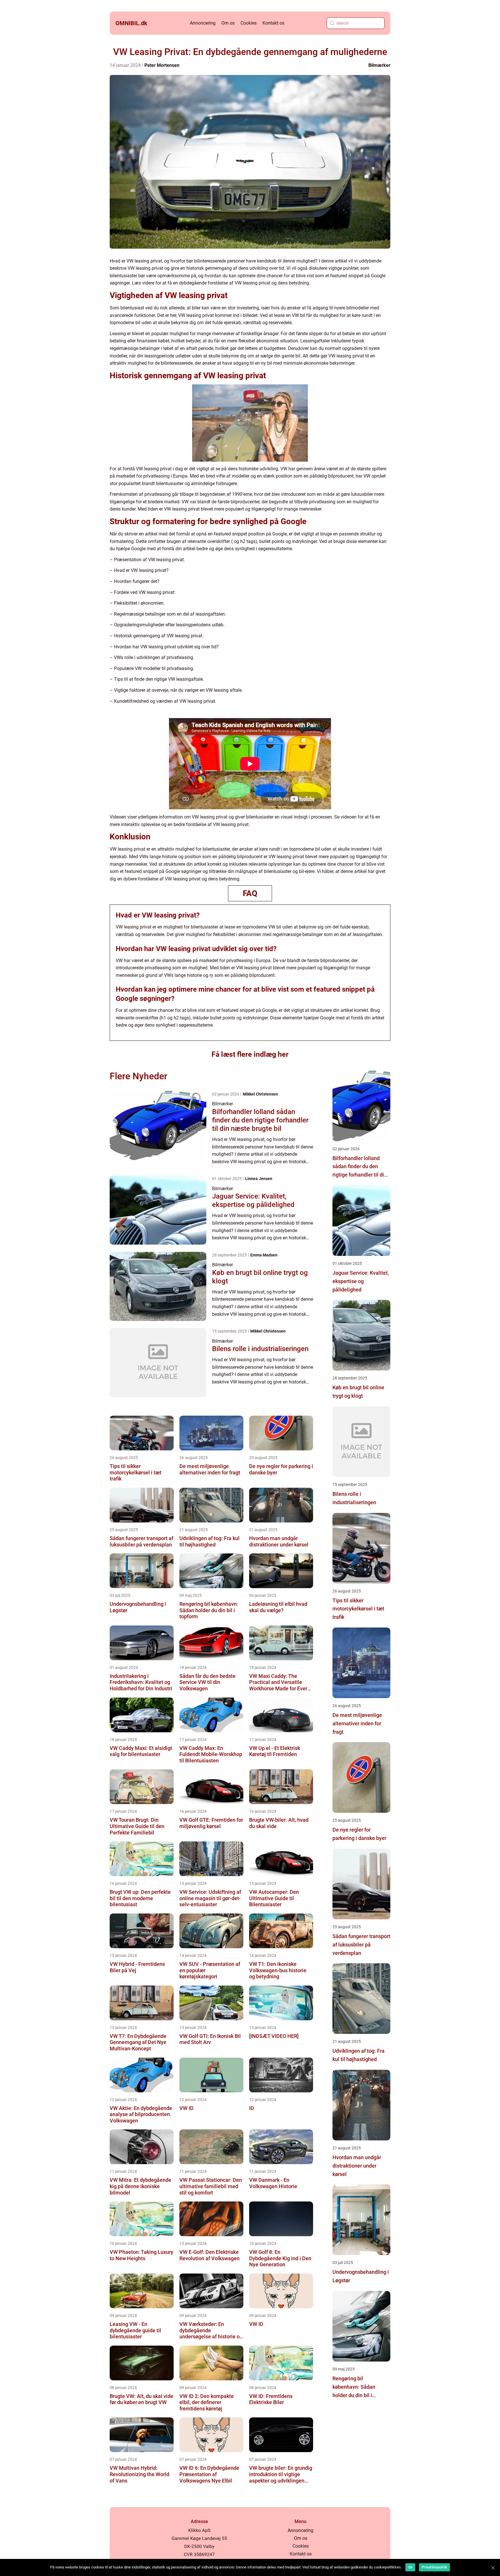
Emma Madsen (264, 1255)
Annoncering (203, 23)
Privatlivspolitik (434, 2567)
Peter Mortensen (162, 65)
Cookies (249, 23)
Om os (228, 23)
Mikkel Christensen (260, 1094)
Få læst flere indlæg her (250, 1054)
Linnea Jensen (259, 1179)
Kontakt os (273, 23)
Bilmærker (379, 65)
